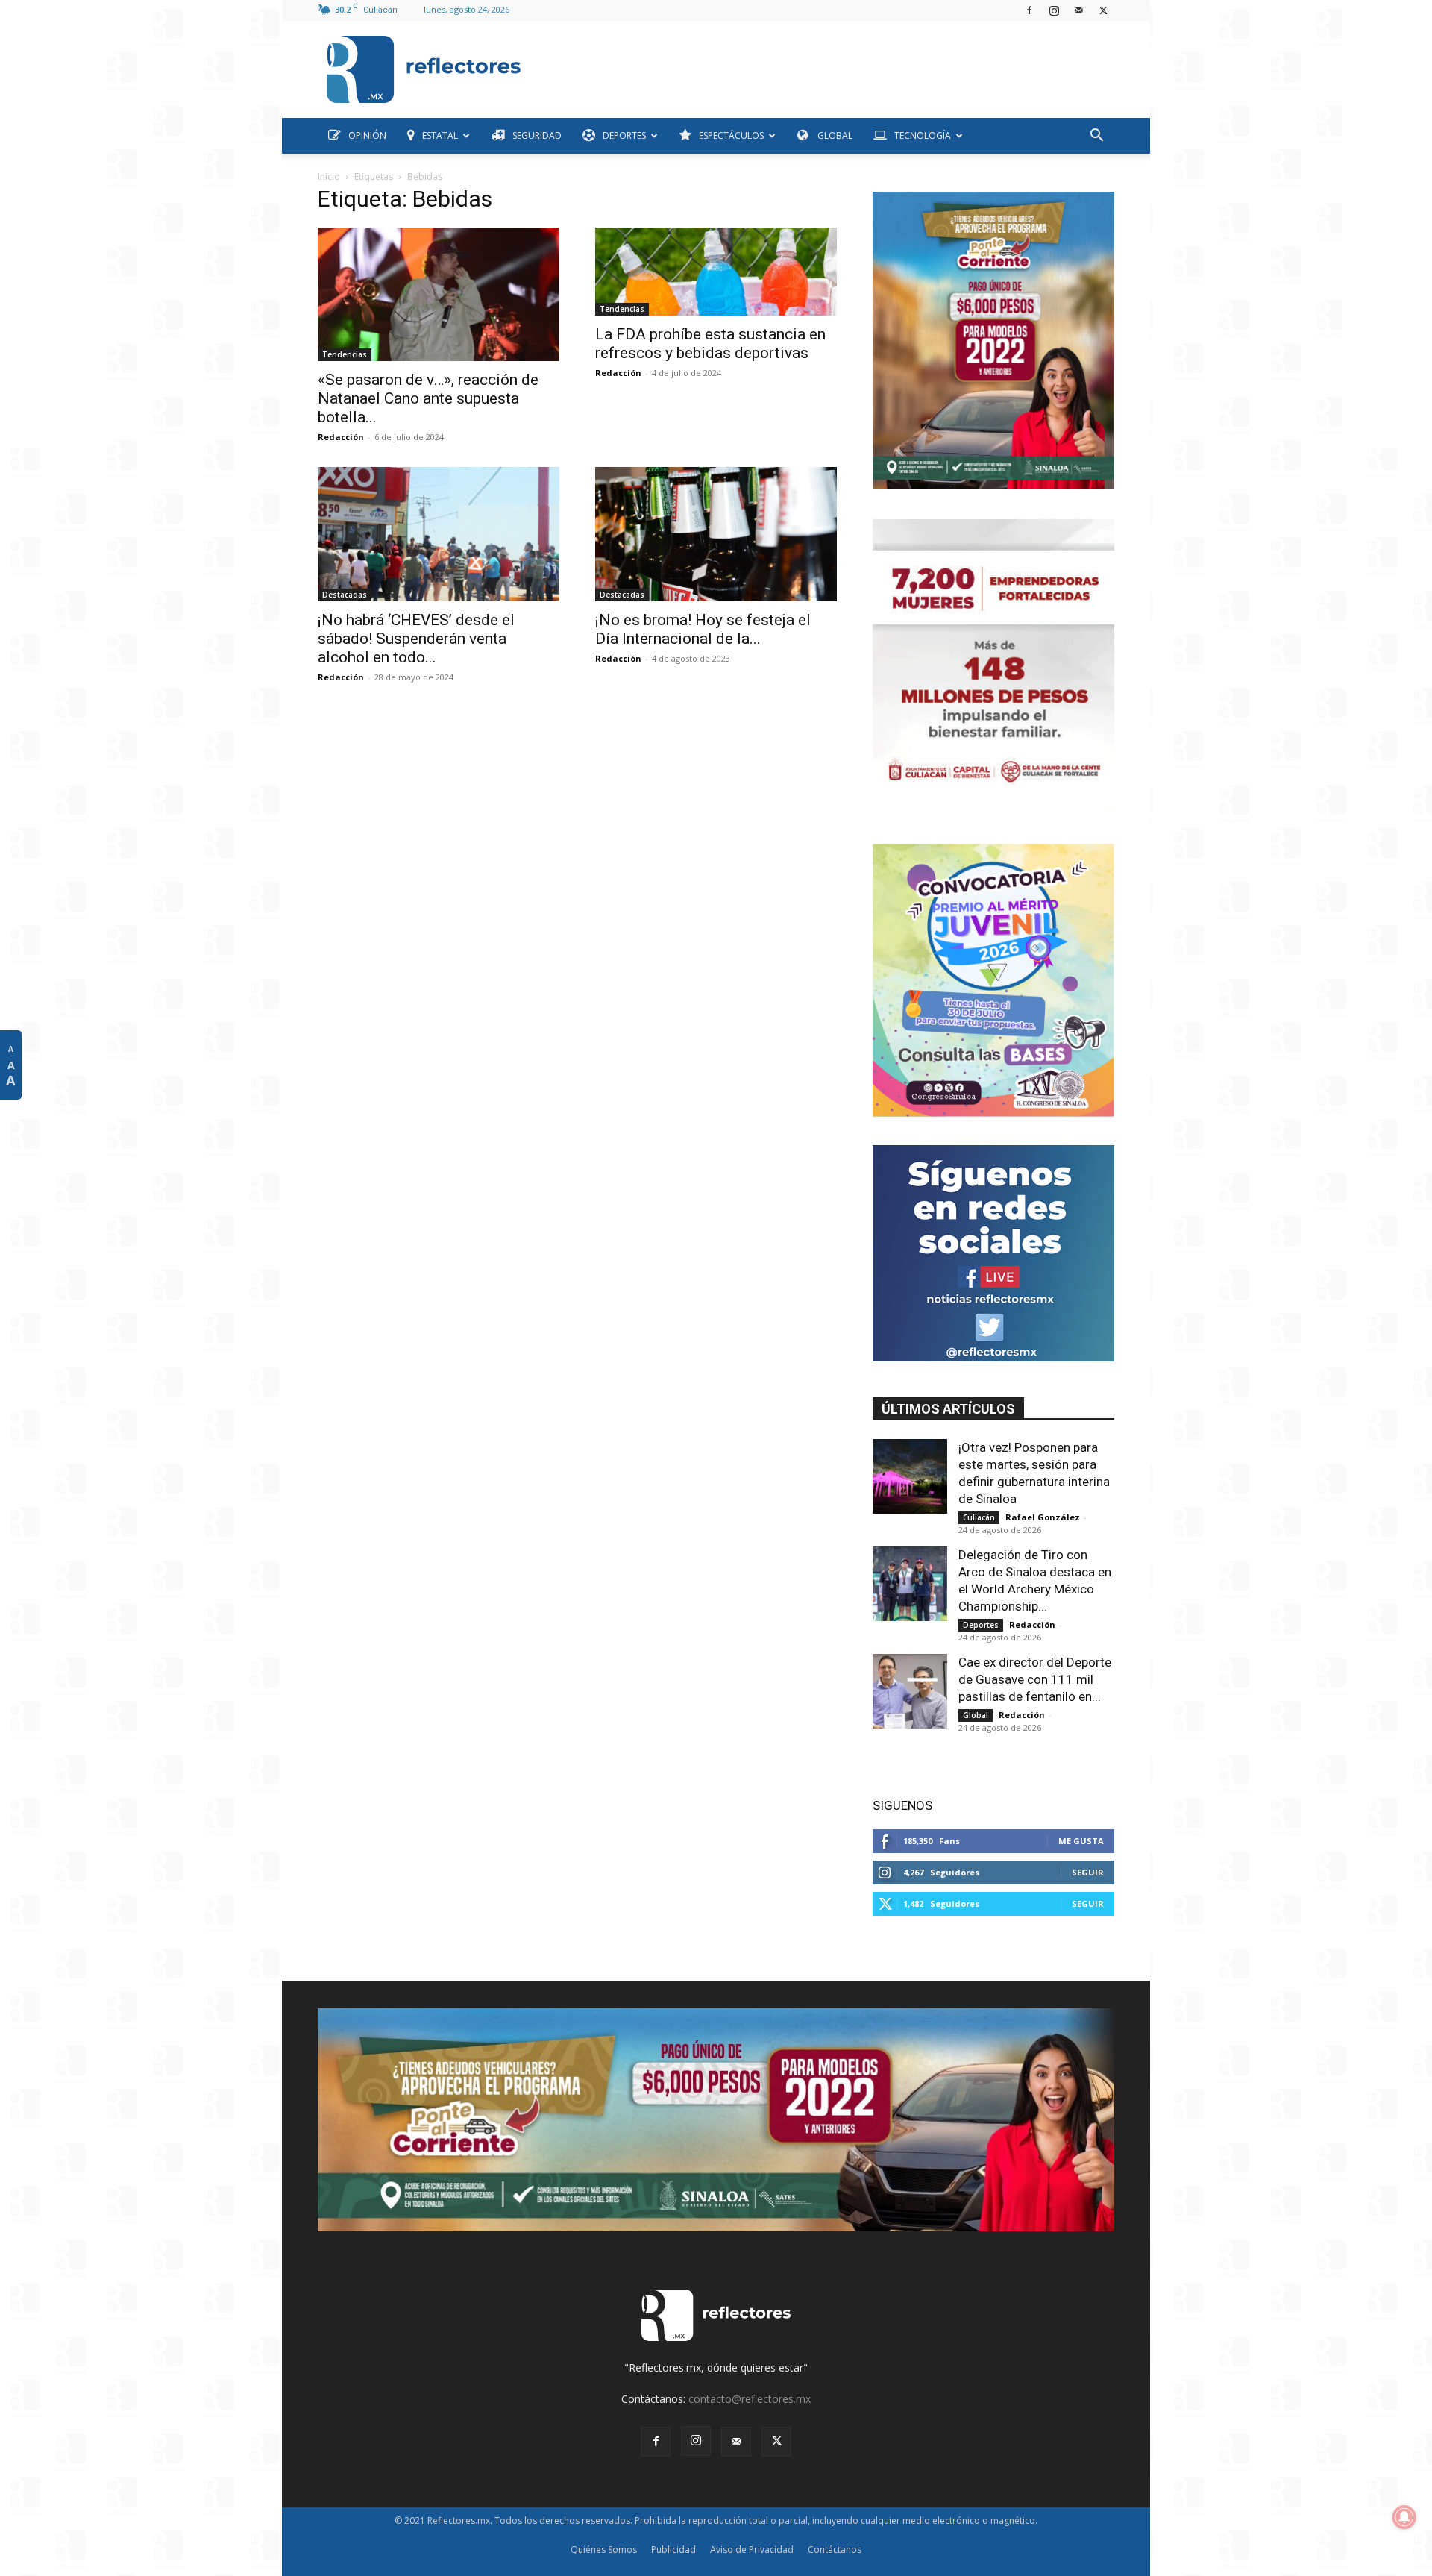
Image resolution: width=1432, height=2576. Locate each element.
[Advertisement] (823, 66)
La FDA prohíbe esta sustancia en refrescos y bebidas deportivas (710, 344)
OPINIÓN (367, 135)
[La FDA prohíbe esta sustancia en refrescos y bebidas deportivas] (716, 272)
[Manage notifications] (1404, 2517)
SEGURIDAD (537, 135)
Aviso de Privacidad (752, 2550)
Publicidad (673, 2550)
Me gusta (1081, 1841)
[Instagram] (1054, 10)
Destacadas (345, 595)
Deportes (981, 1625)
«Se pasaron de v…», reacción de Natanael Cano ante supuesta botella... (428, 398)
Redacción (341, 437)
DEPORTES (624, 135)
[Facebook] (1029, 10)
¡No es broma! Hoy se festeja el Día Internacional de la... (703, 629)
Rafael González (1043, 1517)
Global (976, 1715)
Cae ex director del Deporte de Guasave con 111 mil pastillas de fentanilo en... (1035, 1679)
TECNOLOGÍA (923, 135)
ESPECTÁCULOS (731, 135)
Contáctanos (835, 2550)
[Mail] (1078, 10)
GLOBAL (834, 135)
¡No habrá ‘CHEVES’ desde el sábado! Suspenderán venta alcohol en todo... (416, 639)
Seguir (1088, 1872)
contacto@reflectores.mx (750, 2399)
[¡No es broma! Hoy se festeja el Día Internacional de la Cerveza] (716, 534)
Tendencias (345, 354)
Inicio (329, 176)
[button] (1096, 137)
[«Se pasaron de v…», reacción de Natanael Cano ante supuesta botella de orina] (439, 294)
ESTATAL (440, 135)
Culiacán (979, 1517)
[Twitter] (1103, 10)
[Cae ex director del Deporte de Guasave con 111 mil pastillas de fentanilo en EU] (910, 1691)
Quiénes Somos (604, 2550)
